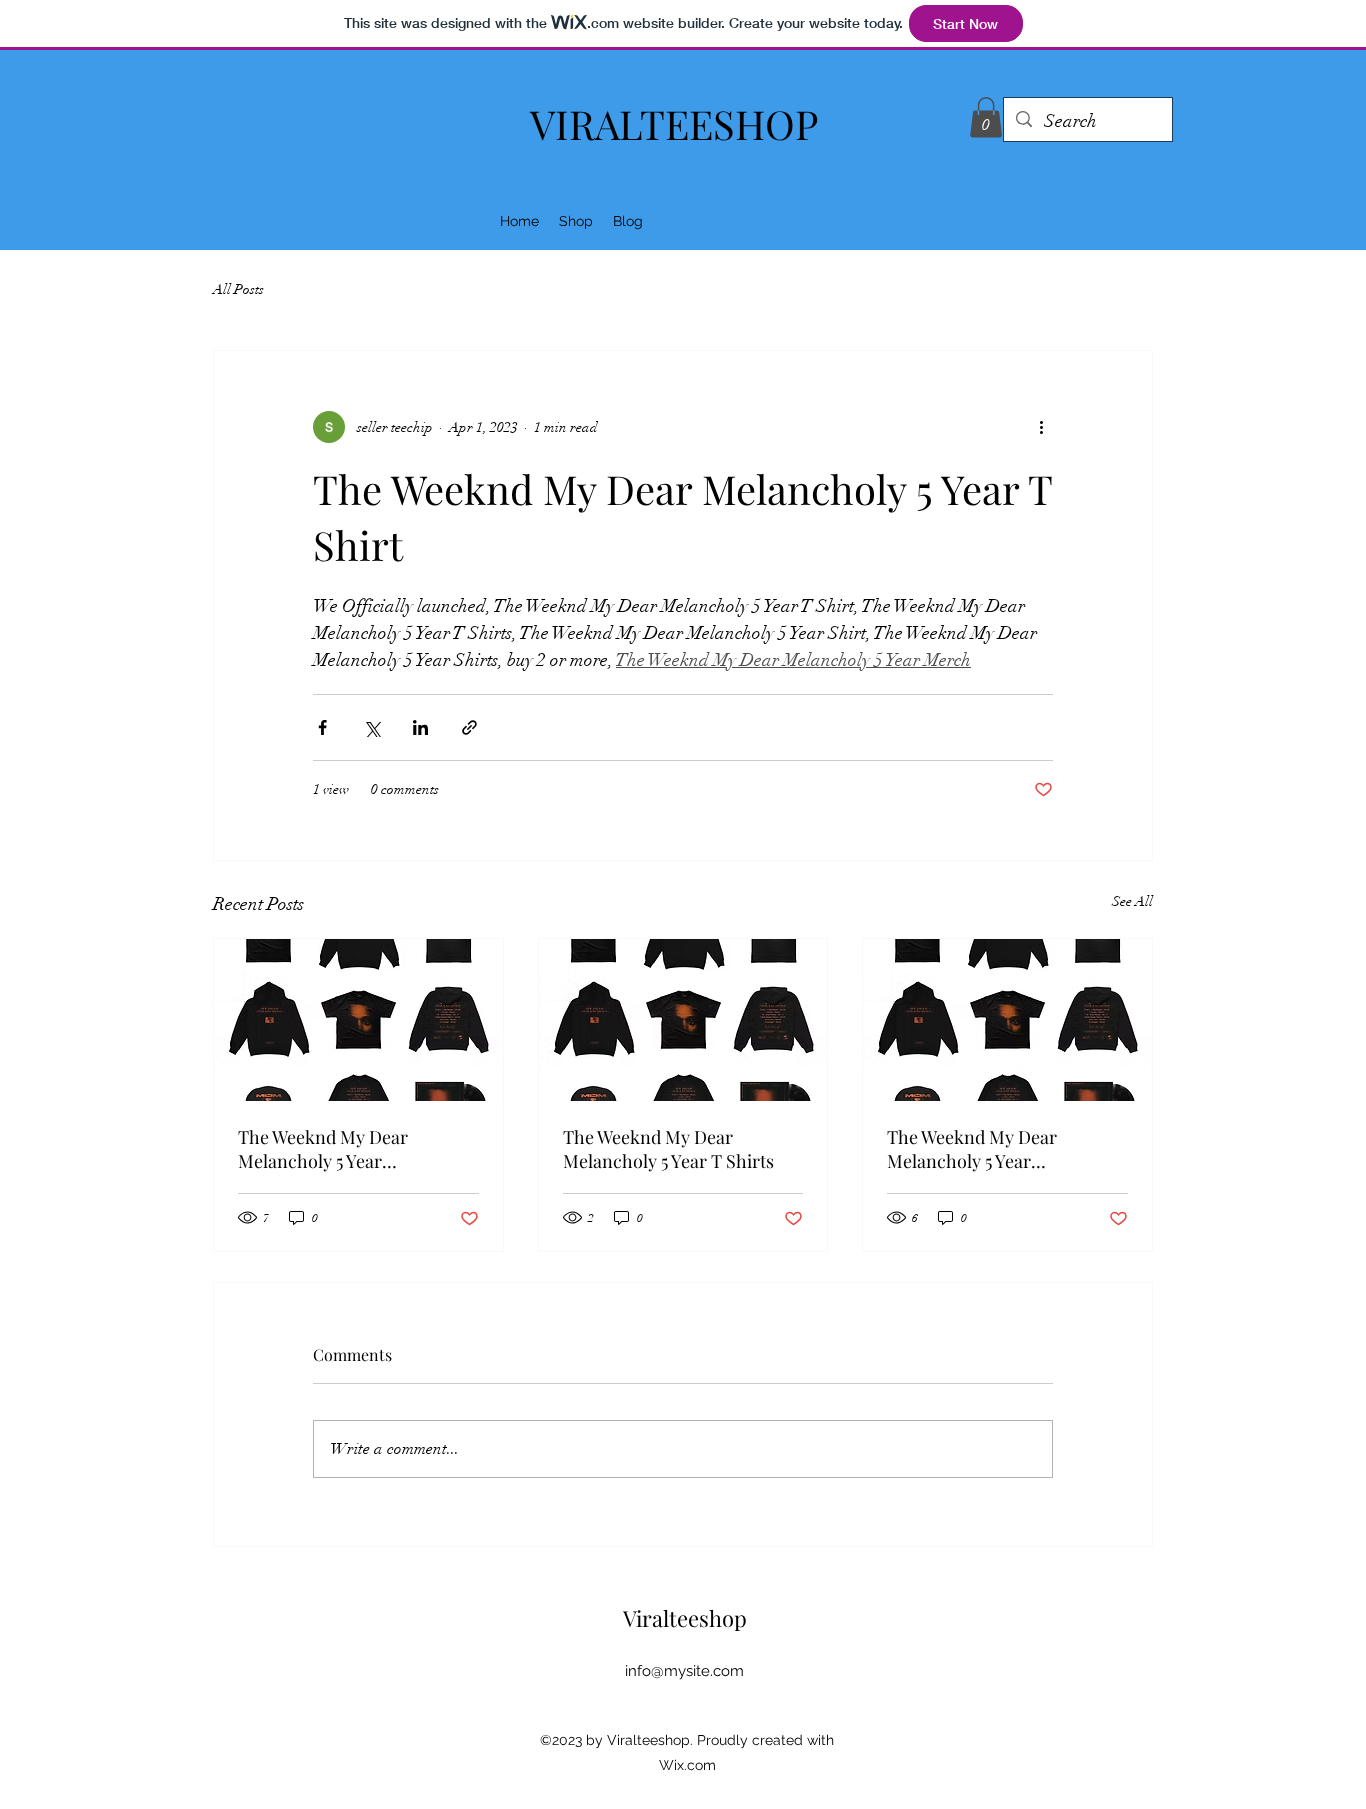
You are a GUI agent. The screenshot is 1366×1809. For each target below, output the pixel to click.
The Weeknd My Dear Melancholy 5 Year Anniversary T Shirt (972, 1149)
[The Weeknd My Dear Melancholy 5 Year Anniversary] (358, 1020)
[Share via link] (469, 727)
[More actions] (1041, 427)
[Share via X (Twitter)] (371, 727)
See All (1132, 901)
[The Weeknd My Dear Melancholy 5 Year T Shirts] (683, 1020)
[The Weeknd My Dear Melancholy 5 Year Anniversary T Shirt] (1007, 1020)
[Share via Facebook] (322, 727)
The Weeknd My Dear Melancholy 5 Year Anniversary (323, 1149)
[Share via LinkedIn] (420, 727)
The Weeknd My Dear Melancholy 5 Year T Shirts (668, 1149)
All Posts (238, 289)
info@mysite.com (684, 1671)
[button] (986, 117)
